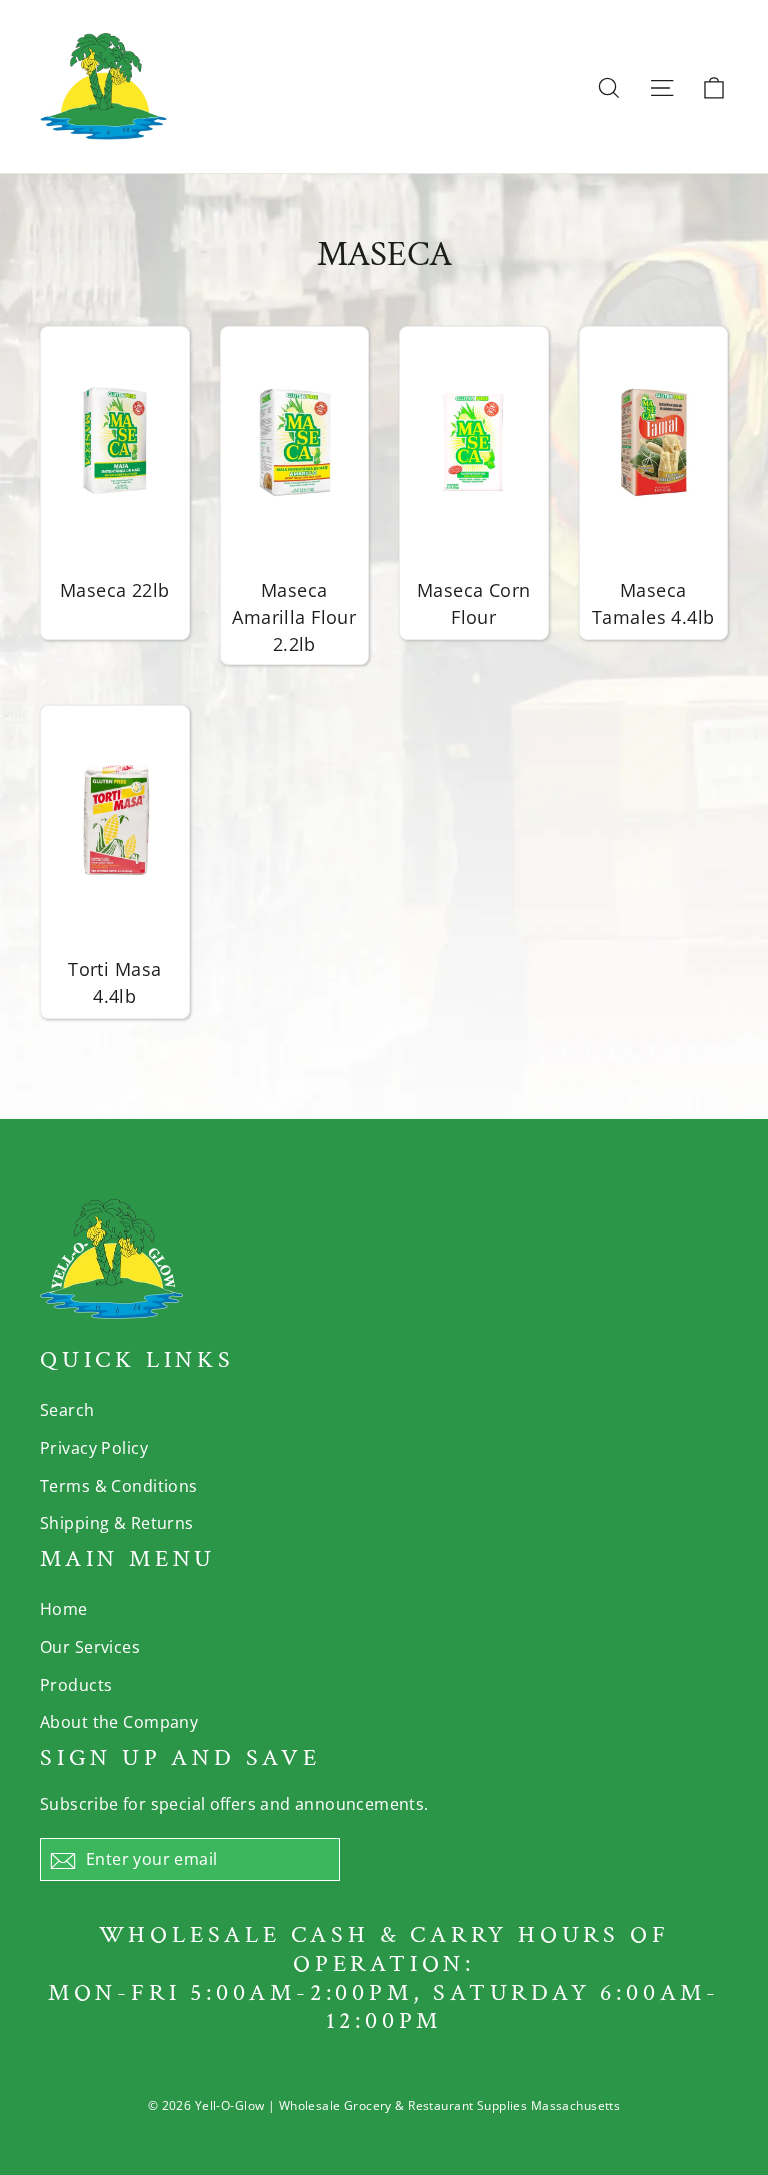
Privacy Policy (94, 1448)
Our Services (90, 1647)
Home (64, 1609)
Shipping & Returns (117, 1523)
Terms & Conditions (119, 1486)
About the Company (119, 1722)
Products (76, 1685)
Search (67, 1410)
